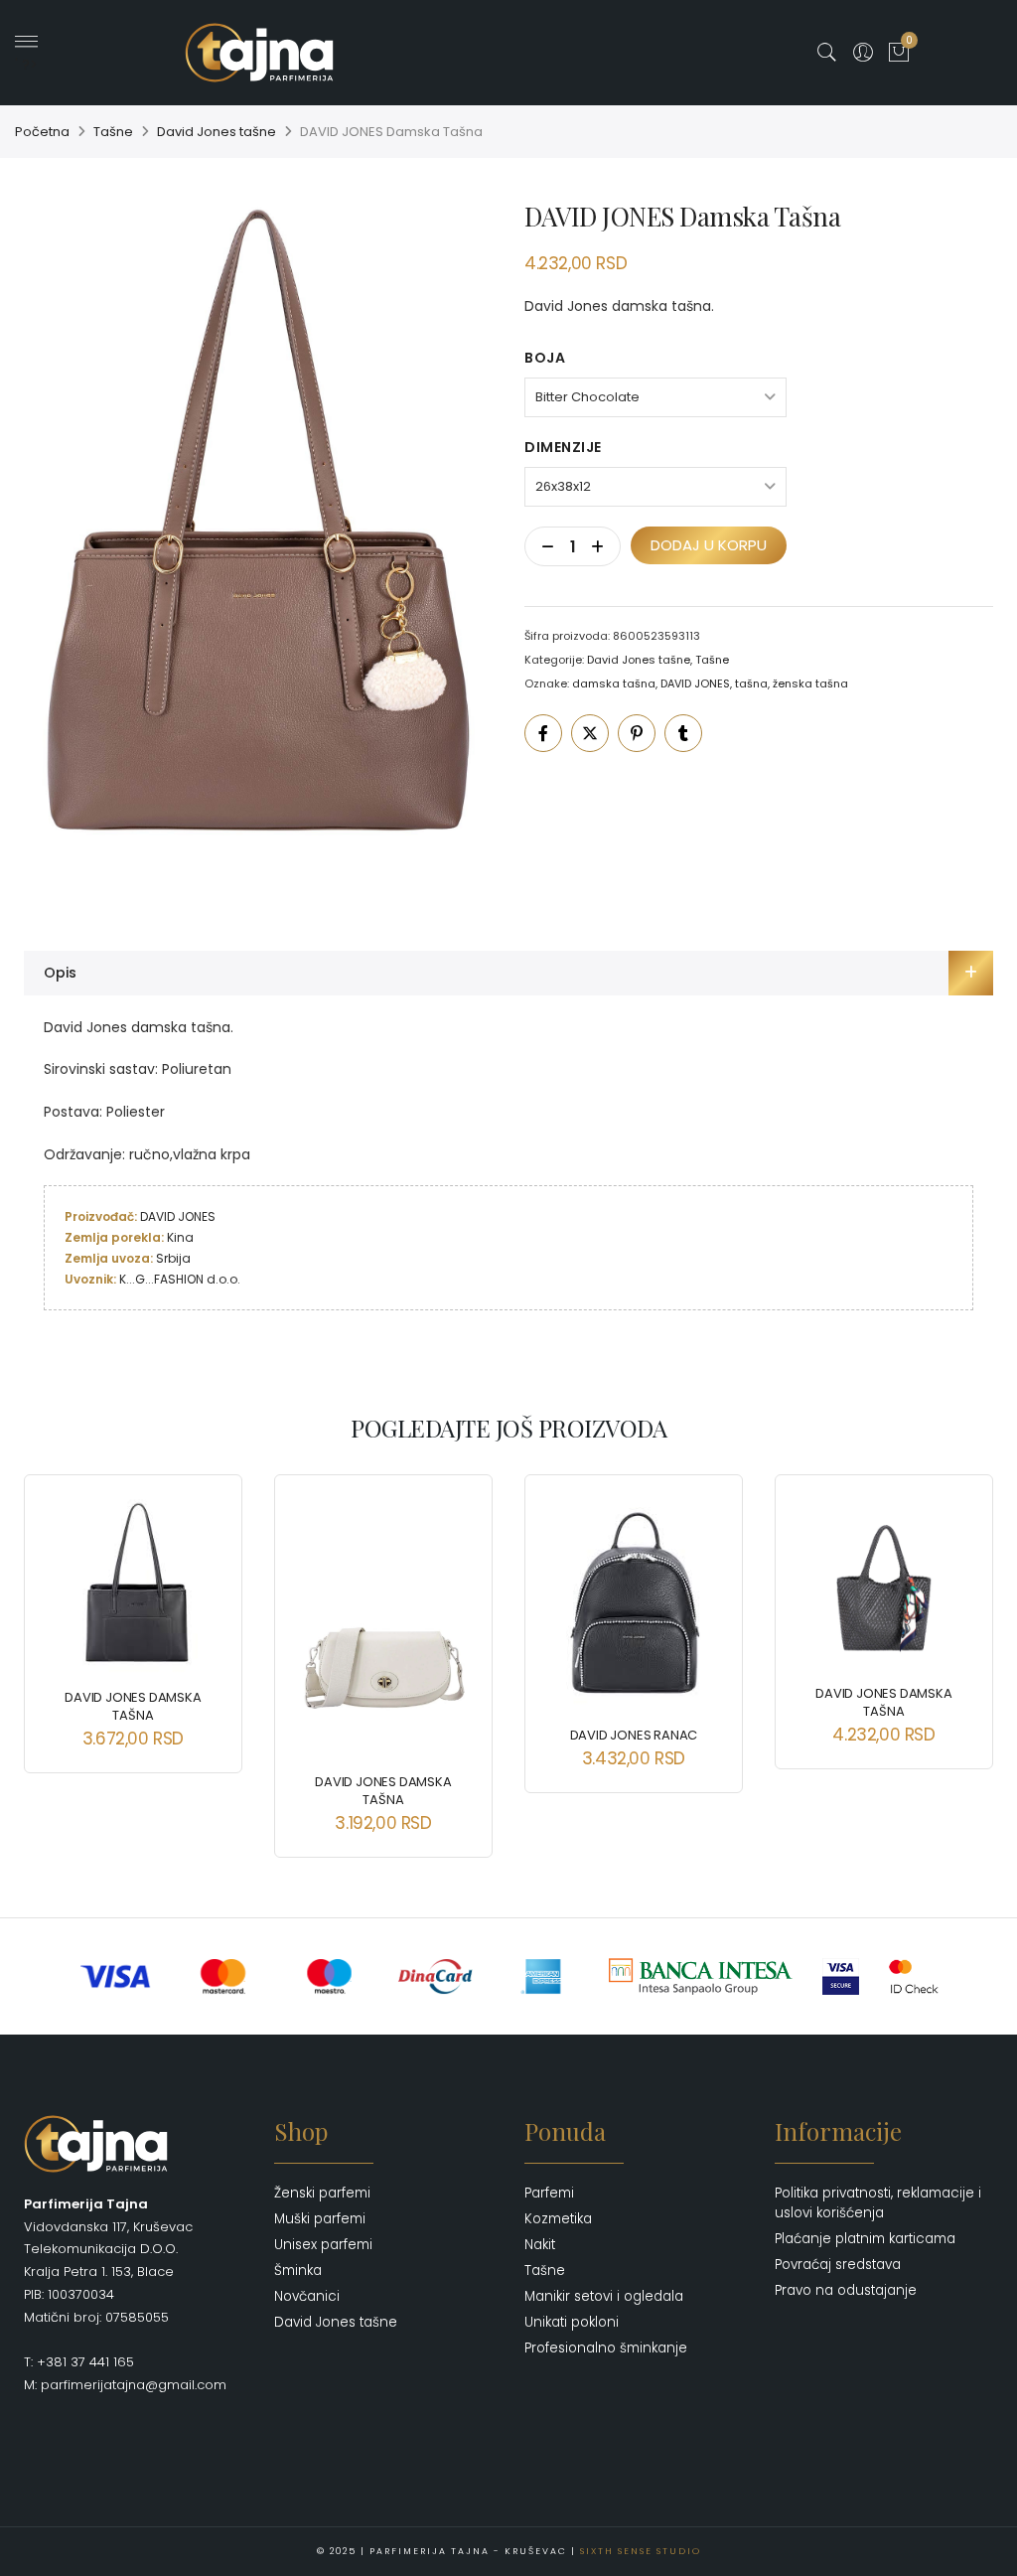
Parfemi (549, 2193)
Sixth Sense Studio (641, 2551)
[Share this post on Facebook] (543, 733)
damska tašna (614, 683)
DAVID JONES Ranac (634, 1735)
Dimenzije (563, 447)
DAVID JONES (695, 683)
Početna (42, 132)
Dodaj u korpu (709, 545)
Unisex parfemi (323, 2245)
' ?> (26, 65)
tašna (751, 683)
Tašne (113, 132)
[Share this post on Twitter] (590, 733)
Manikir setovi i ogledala (604, 2296)
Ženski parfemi (322, 2193)
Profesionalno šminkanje (606, 2348)
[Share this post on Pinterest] (637, 733)
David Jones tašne (217, 132)
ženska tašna (810, 683)
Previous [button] (57, 1651)
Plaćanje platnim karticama (865, 2239)
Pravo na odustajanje (846, 2290)
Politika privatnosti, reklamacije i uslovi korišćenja (878, 2203)
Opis (60, 973)
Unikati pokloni (572, 2322)
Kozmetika (558, 2219)
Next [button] (960, 1651)
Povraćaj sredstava (838, 2265)
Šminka (298, 2271)
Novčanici (307, 2296)
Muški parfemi (320, 2219)
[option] (258, 549)
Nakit (540, 2245)
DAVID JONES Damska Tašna (133, 1706)
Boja (545, 358)
